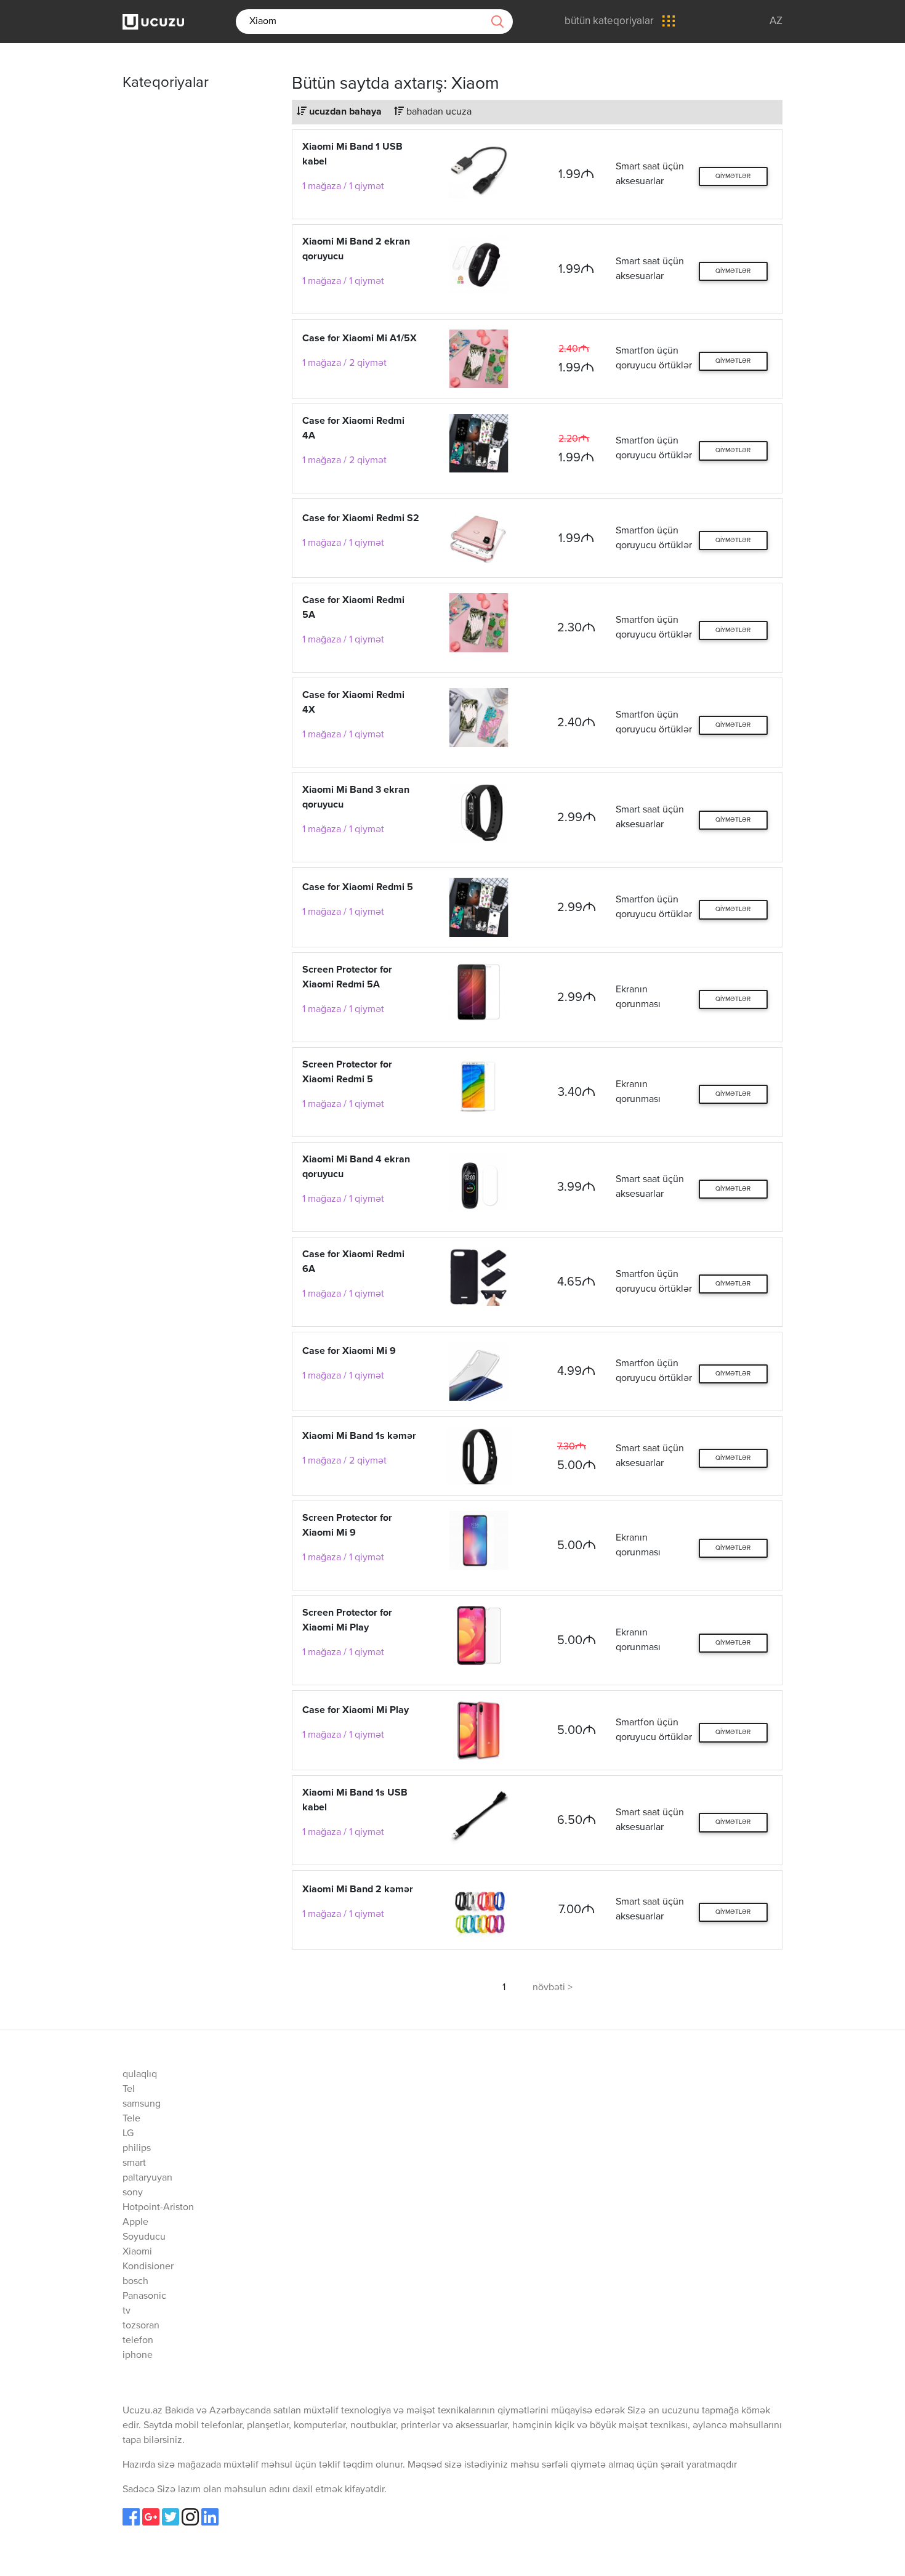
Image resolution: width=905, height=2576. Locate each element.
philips (137, 2149)
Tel (129, 2089)
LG (128, 2134)
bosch (135, 2282)
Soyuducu (144, 2237)
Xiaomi (137, 2252)
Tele (131, 2119)
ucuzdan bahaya (344, 112)
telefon (138, 2341)
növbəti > (553, 1988)
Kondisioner (148, 2267)
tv (127, 2311)
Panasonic (144, 2296)
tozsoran (141, 2326)
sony (133, 2193)
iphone (138, 2355)
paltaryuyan (147, 2178)
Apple (135, 2222)
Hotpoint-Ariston (158, 2208)
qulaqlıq (140, 2075)
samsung (142, 2104)
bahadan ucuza (438, 112)
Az (776, 21)
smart (134, 2163)
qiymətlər (733, 176)
